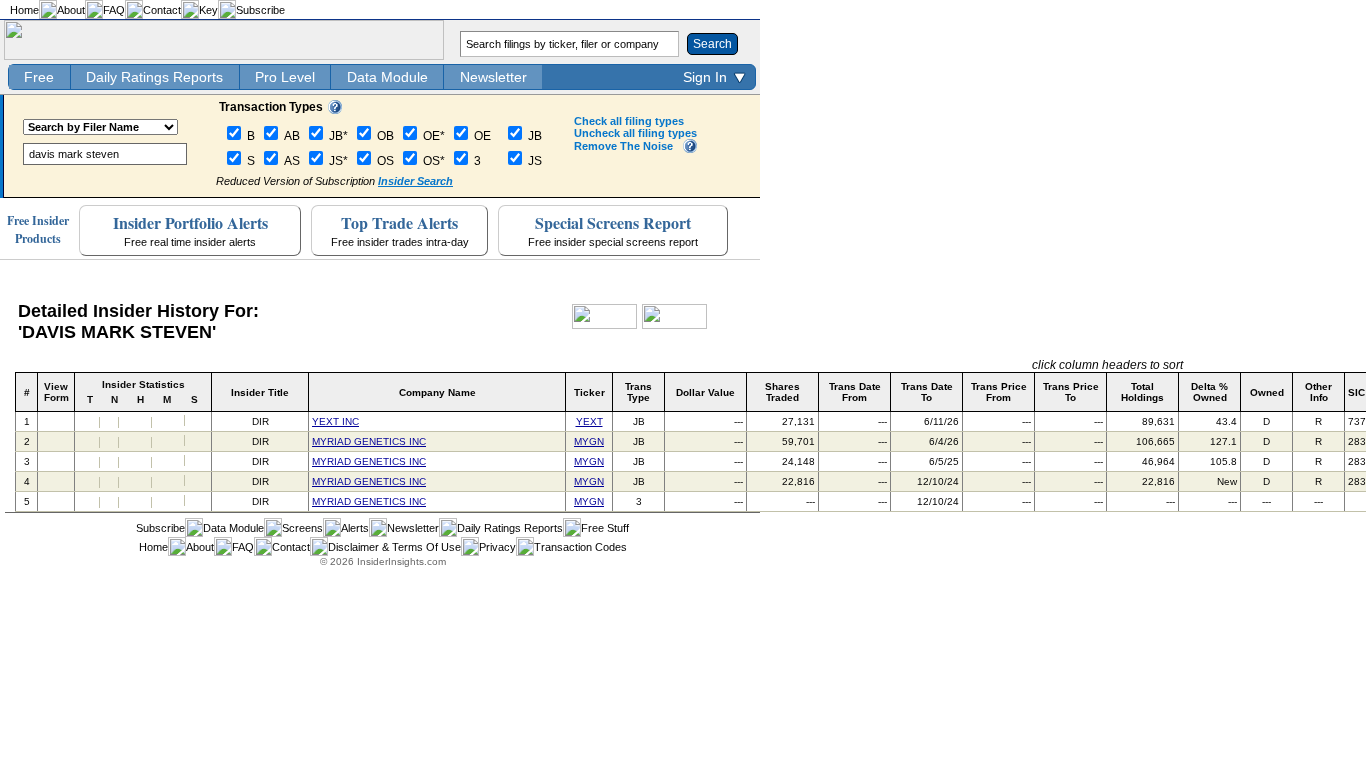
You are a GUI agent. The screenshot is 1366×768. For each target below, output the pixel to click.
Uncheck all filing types (635, 133)
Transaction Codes (580, 547)
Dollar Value (705, 392)
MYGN (589, 441)
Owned (1267, 392)
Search (712, 44)
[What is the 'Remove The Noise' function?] (690, 149)
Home (24, 10)
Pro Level (285, 77)
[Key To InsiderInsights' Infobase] (335, 110)
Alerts (355, 528)
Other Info (1318, 392)
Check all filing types (629, 121)
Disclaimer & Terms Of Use (394, 547)
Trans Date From (855, 392)
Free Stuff (605, 528)
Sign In (705, 77)
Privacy (497, 547)
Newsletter (493, 77)
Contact (162, 10)
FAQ (114, 10)
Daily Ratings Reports (154, 77)
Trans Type (638, 392)
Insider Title (260, 392)
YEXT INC (335, 421)
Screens (302, 528)
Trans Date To (927, 392)
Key (208, 10)
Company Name (437, 392)
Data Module (387, 77)
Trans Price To (1071, 392)
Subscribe (260, 10)
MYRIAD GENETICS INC (369, 441)
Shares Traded (782, 392)
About (71, 10)
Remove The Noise (623, 146)
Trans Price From (999, 392)
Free (39, 77)
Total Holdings (1142, 392)
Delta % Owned (1209, 392)
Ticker (589, 392)
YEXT (589, 421)
